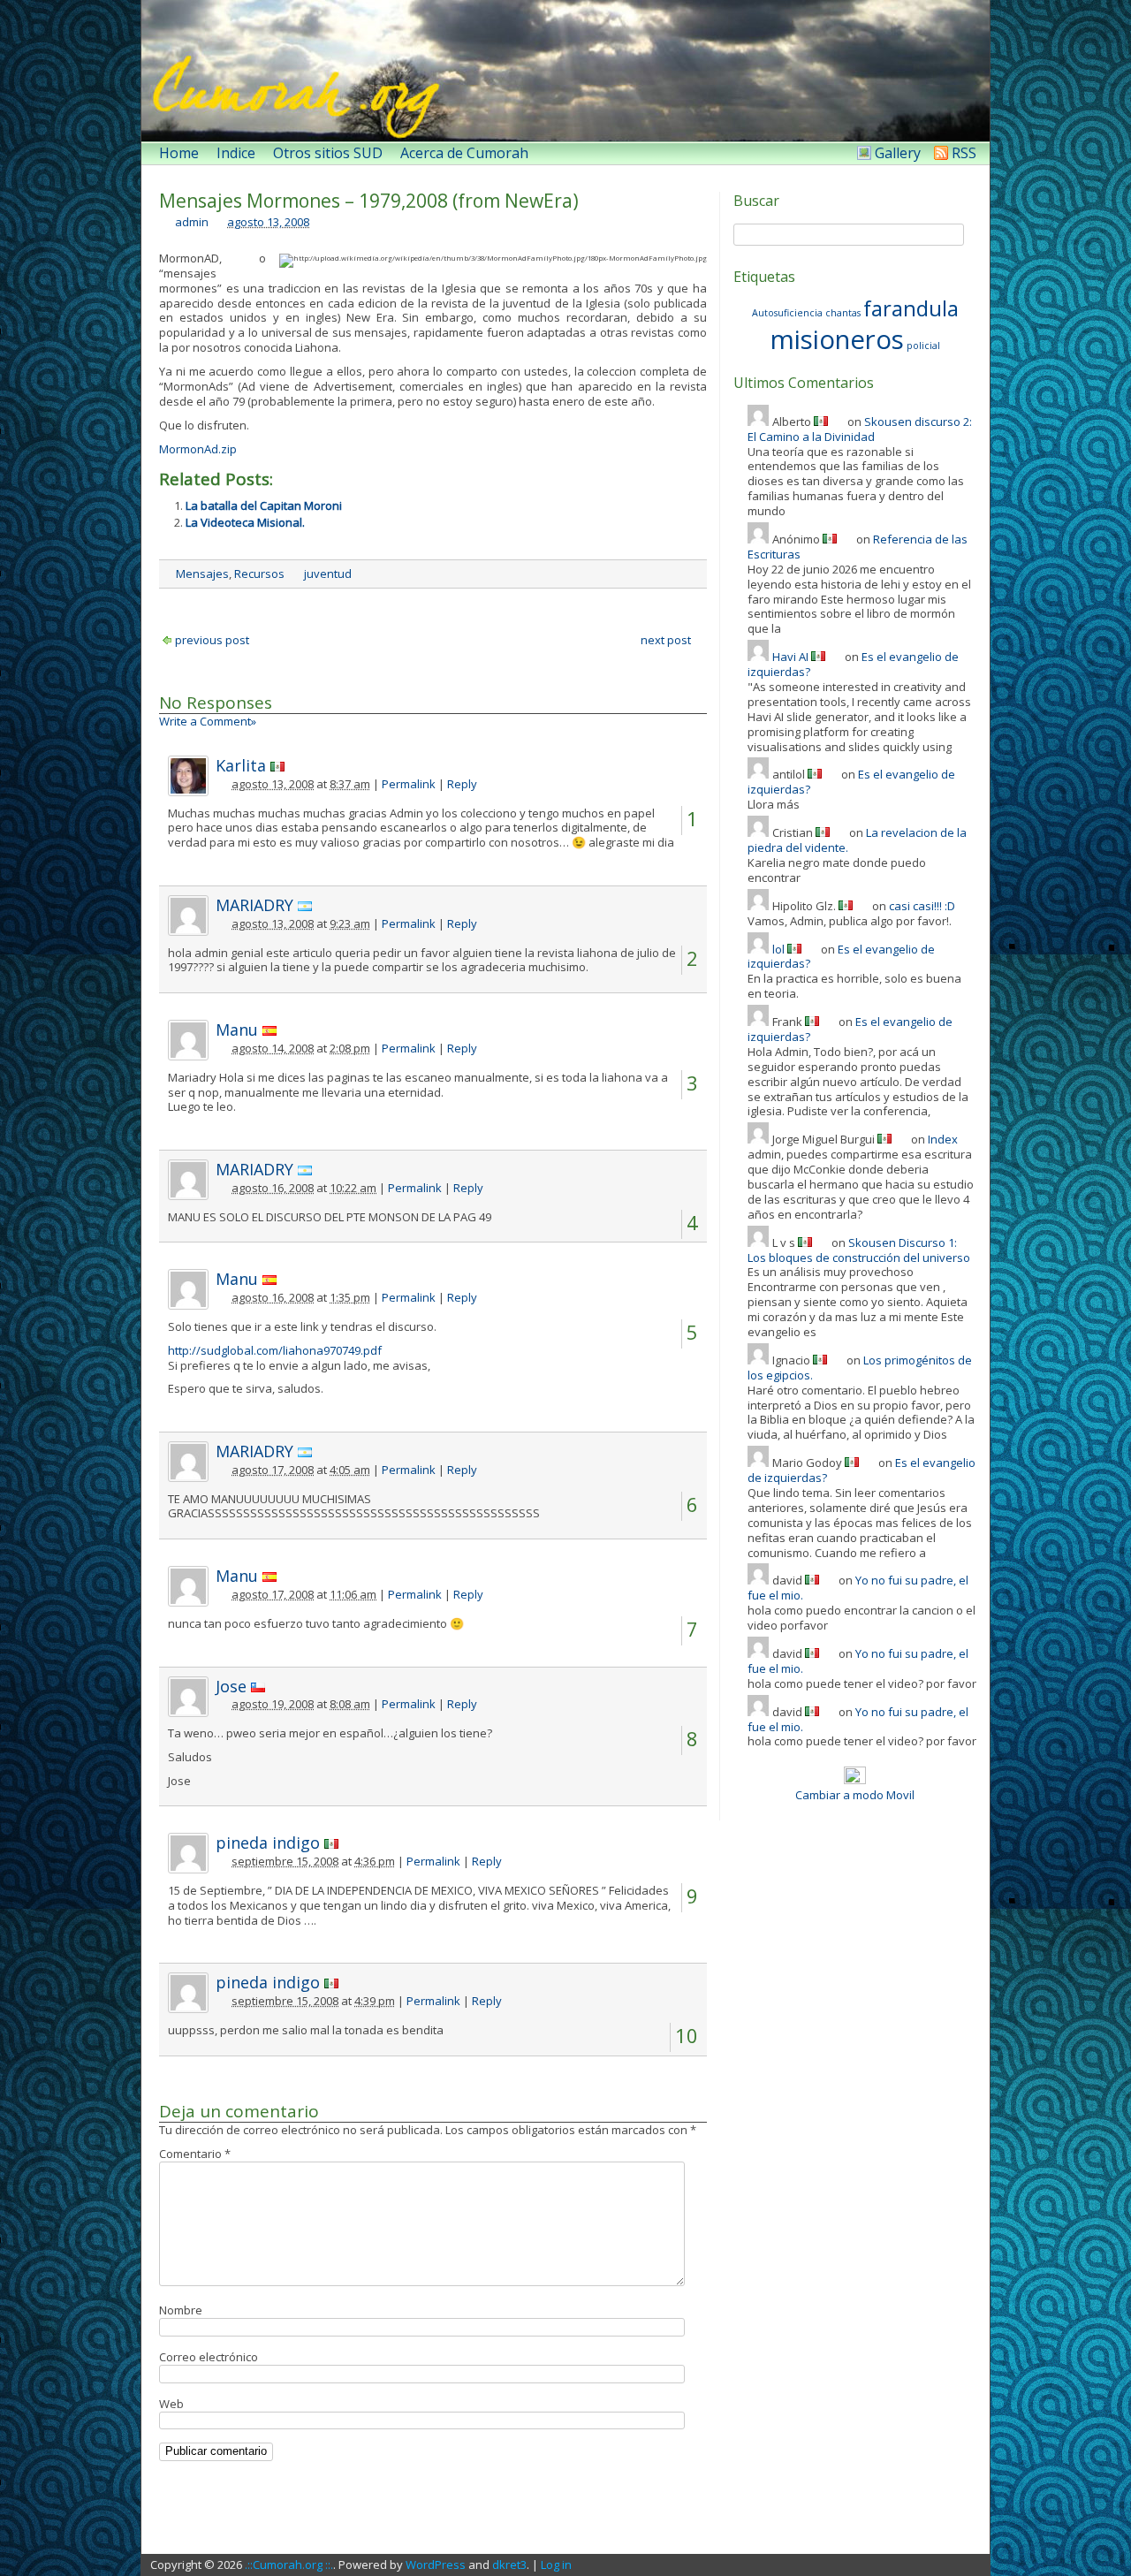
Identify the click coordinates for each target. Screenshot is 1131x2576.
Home (179, 153)
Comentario (195, 2154)
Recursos (259, 574)
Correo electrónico (209, 2357)
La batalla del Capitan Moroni (264, 505)
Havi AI (790, 657)
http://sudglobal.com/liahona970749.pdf (275, 1350)
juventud (328, 574)
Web (171, 2404)
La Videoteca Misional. (245, 522)
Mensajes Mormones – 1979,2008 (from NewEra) (369, 201)
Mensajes (202, 574)
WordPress (436, 2565)
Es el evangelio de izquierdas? (841, 957)
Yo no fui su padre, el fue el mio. (858, 1588)
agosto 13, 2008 (268, 222)
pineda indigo (268, 1843)
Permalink (409, 784)
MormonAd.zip (198, 449)
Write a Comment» (208, 721)
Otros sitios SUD (328, 153)
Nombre (181, 2310)
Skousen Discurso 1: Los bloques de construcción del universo (859, 1250)
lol (778, 949)
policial (923, 346)
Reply (462, 784)
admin (192, 222)
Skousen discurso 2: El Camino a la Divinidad (860, 429)
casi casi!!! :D (922, 906)
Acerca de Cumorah (464, 153)
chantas (843, 313)
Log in (556, 2565)
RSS (964, 153)
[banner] (565, 71)
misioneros (837, 339)
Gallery (898, 153)
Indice (236, 153)
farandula (911, 308)
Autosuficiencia (787, 313)
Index (943, 1139)
